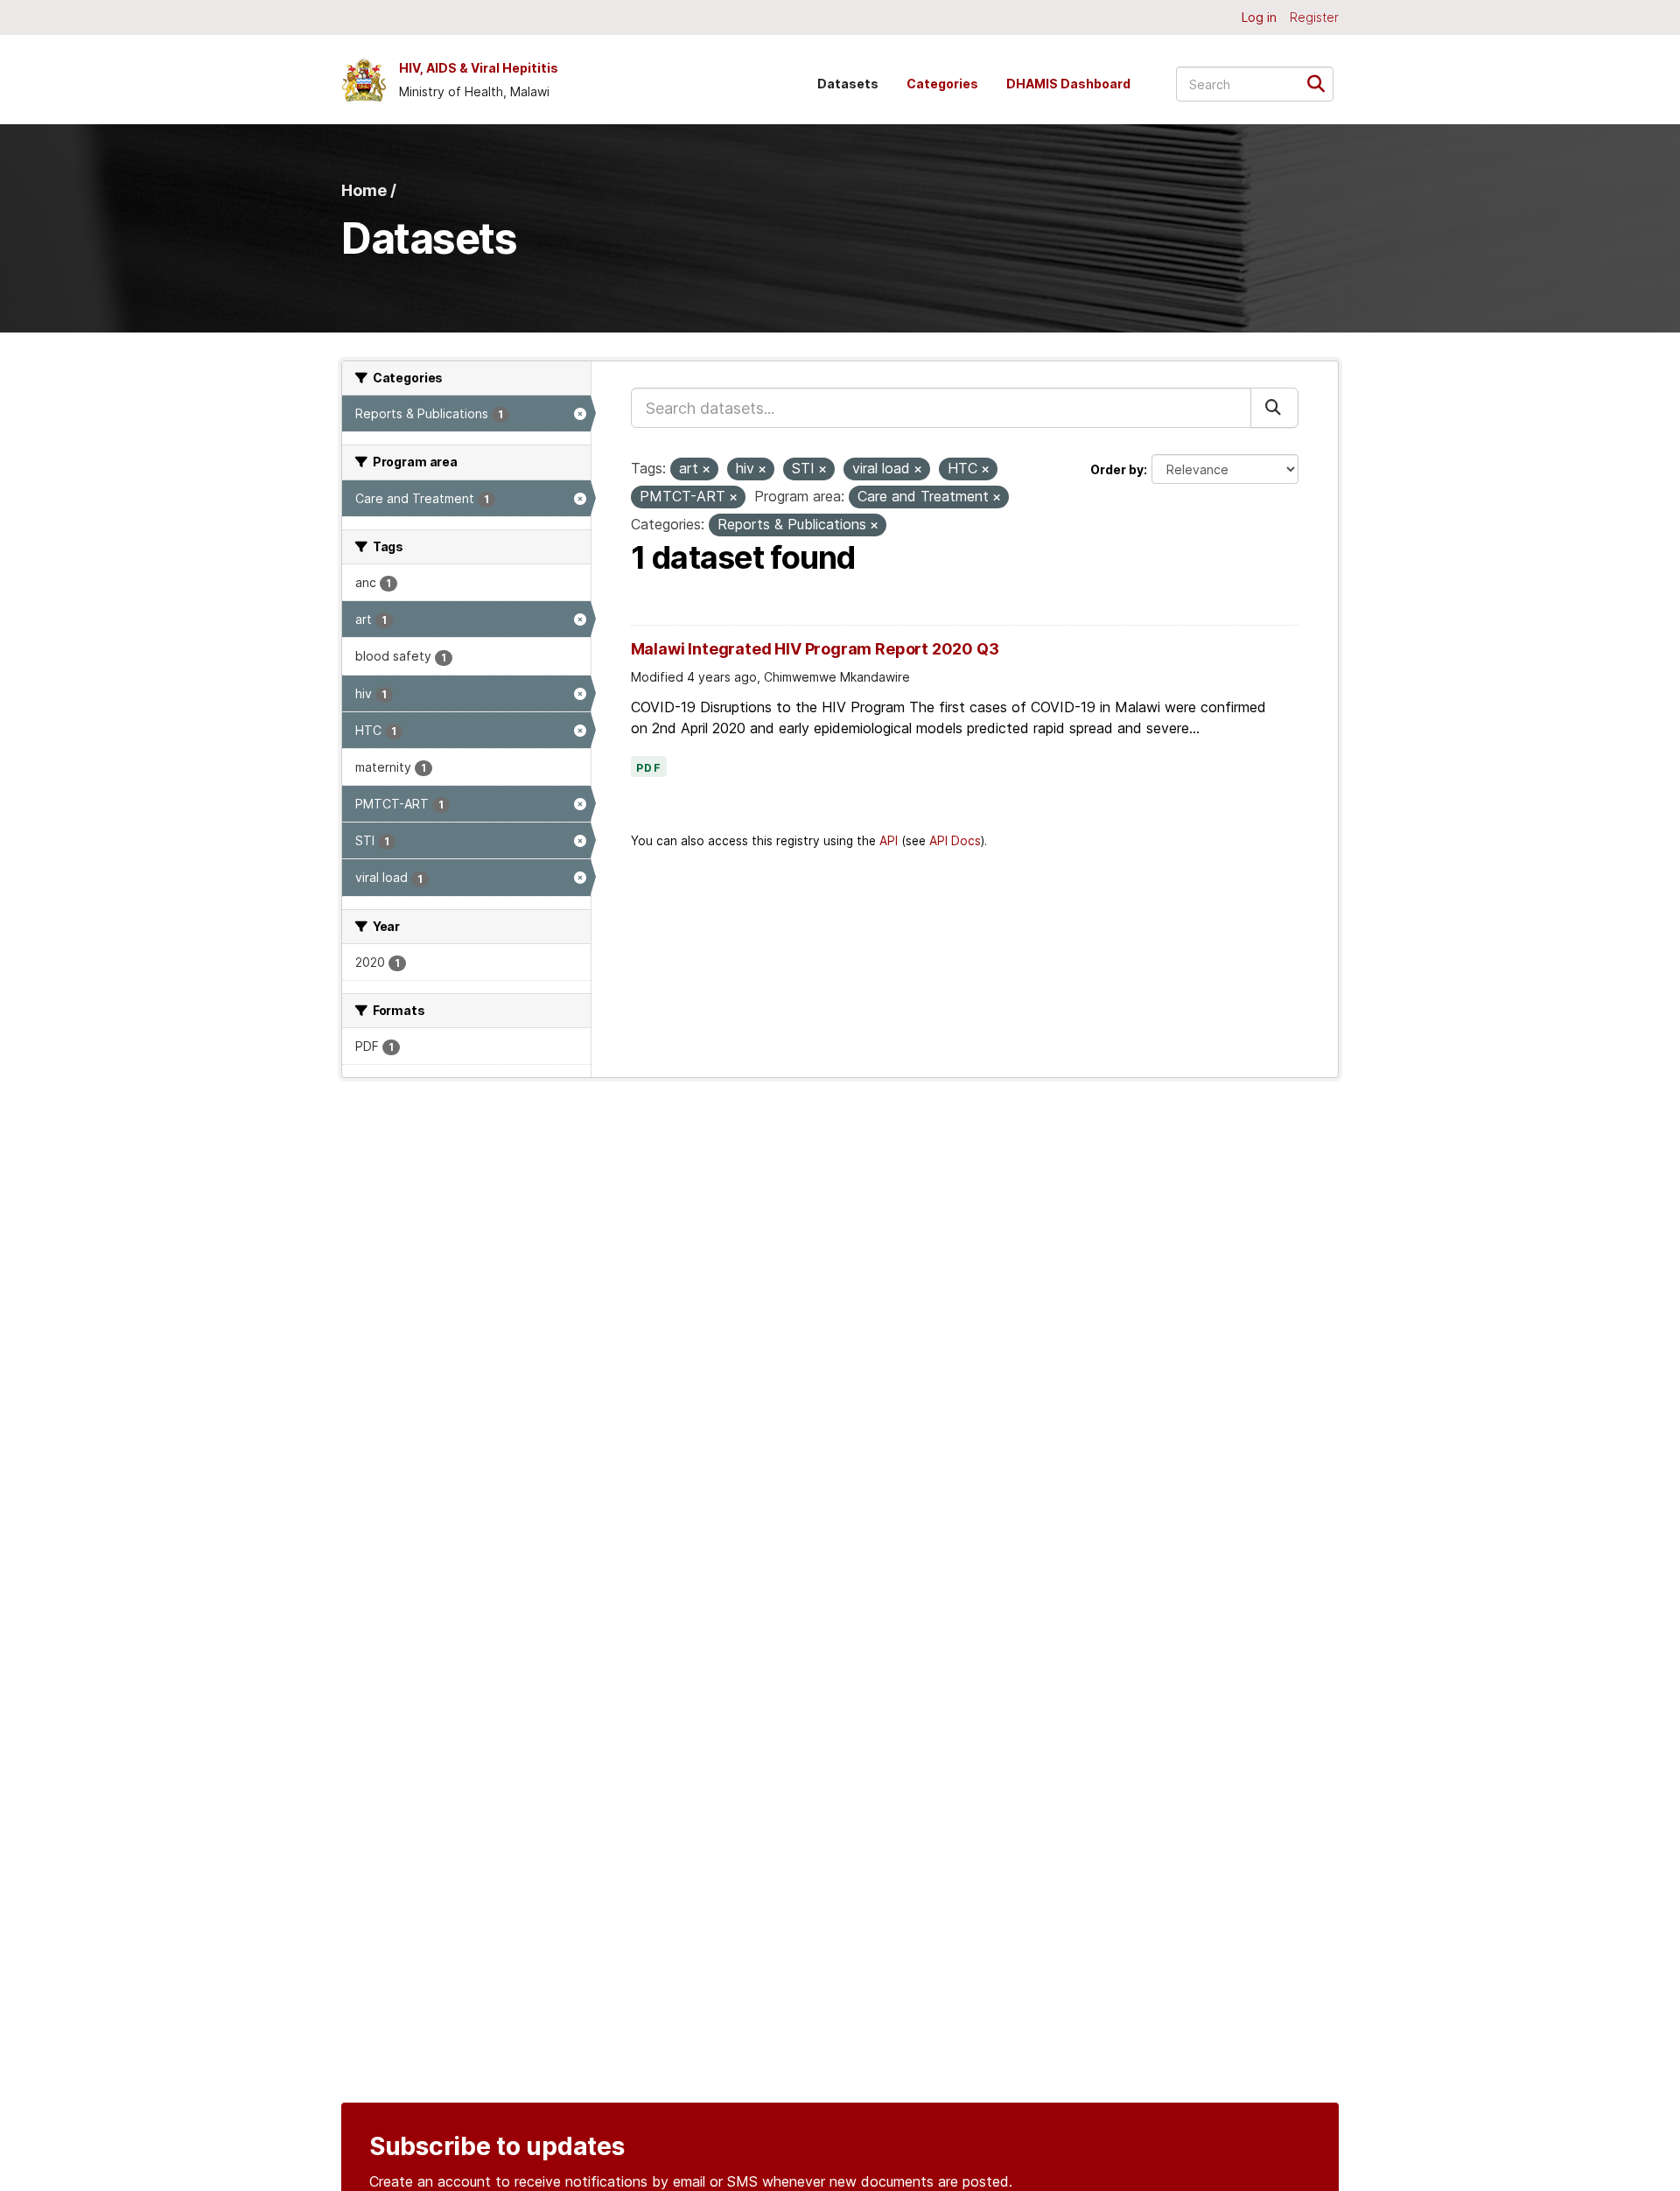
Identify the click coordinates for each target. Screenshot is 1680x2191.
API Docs (955, 841)
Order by (1117, 469)
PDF (649, 768)
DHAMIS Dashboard (1068, 84)
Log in (1259, 17)
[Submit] (1322, 83)
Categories (942, 84)
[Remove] (706, 470)
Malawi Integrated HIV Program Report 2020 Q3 (815, 649)
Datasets (848, 84)
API (889, 841)
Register (1314, 17)
